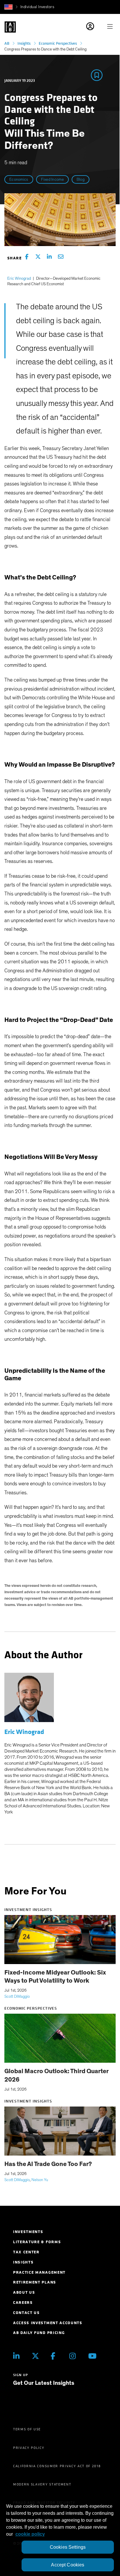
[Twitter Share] (38, 258)
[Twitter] (37, 2356)
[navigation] (112, 27)
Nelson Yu (40, 2180)
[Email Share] (61, 258)
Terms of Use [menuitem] (27, 2429)
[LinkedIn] (18, 2356)
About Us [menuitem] (24, 2292)
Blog (81, 180)
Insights (24, 43)
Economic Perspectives (58, 43)
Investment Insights (28, 1910)
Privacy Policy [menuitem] (29, 2448)
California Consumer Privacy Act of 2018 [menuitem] (57, 2466)
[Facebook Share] (27, 258)
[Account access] (97, 27)
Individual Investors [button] (37, 7)
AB (7, 43)
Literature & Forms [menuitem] (37, 2242)
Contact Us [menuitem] (27, 2313)
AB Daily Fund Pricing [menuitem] (39, 2333)
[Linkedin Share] (49, 258)
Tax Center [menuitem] (26, 2252)
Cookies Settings (68, 2547)
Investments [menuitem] (28, 2232)
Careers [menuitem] (23, 2303)
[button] (8, 7)
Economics (19, 180)
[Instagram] (74, 2356)
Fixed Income (52, 180)
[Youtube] (93, 2356)
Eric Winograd (19, 279)
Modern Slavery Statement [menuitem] (42, 2484)
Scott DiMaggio (17, 1997)
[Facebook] (56, 2356)
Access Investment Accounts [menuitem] (48, 2323)
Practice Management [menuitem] (39, 2272)
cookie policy (30, 2534)
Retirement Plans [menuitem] (35, 2282)
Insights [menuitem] (23, 2262)
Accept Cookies (68, 2565)
